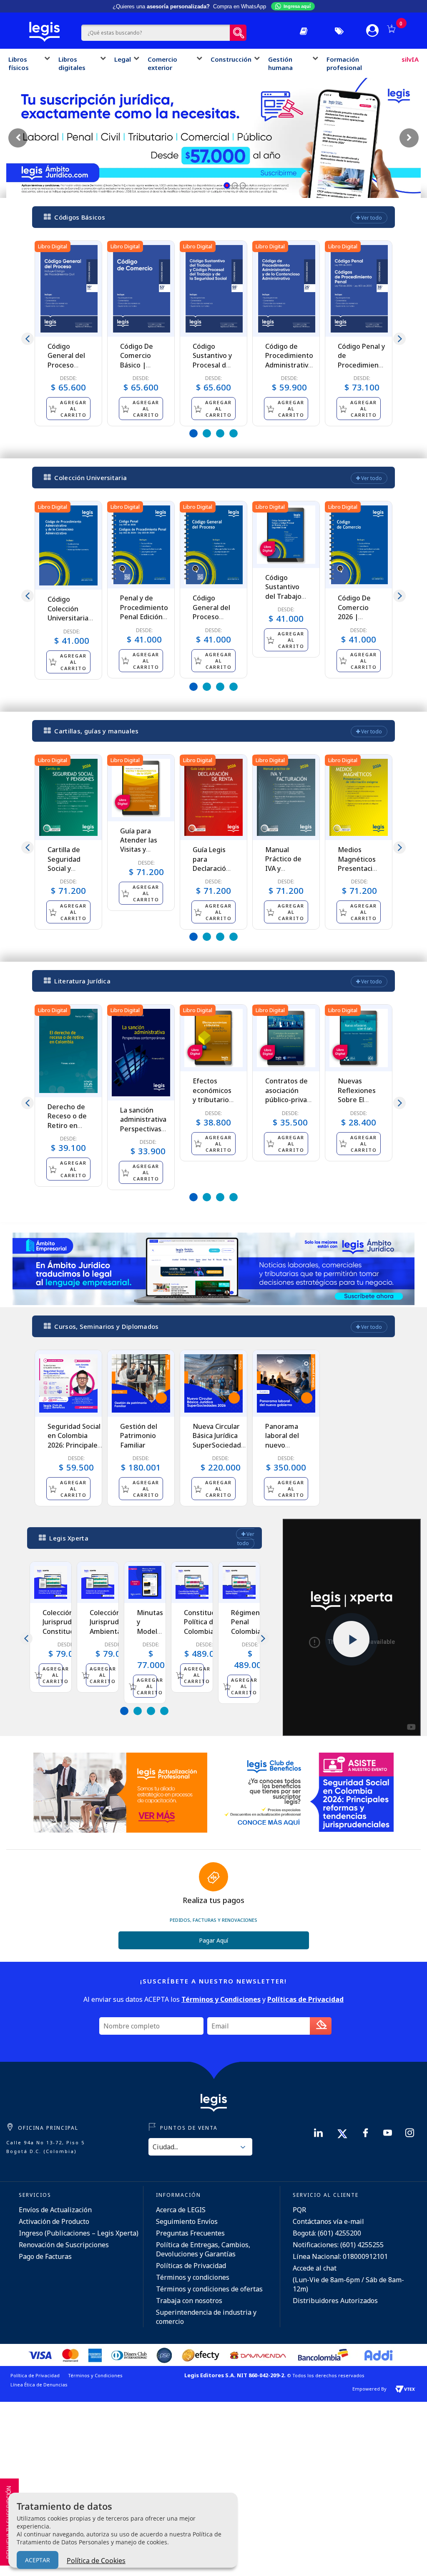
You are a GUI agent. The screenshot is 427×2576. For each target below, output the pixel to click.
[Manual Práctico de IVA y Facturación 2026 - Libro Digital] (286, 797)
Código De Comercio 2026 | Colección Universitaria (358, 617)
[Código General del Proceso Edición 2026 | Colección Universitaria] (213, 545)
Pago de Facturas (45, 2256)
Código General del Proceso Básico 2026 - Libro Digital (68, 365)
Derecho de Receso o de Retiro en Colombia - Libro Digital (67, 1125)
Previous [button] (28, 339)
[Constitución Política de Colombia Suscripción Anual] (192, 1582)
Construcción (231, 59)
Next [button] (399, 339)
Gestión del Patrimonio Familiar (139, 1436)
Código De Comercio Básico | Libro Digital (139, 360)
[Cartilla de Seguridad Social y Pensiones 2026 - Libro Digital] (68, 798)
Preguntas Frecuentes (190, 2233)
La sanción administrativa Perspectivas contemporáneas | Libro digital (148, 1129)
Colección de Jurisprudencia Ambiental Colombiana (113, 1627)
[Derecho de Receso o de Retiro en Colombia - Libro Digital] (68, 1051)
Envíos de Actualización (55, 2210)
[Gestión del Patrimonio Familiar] (141, 1383)
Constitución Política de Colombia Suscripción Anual (204, 1631)
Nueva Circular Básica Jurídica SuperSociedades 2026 (221, 1440)
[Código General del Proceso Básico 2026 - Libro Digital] (68, 289)
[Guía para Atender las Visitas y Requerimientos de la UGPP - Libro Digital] (141, 788)
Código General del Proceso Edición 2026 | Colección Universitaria (213, 621)
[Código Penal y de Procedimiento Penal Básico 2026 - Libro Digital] (359, 289)
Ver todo (371, 218)
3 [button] (220, 433)
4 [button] (234, 433)
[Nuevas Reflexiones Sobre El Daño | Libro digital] (359, 1038)
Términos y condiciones (193, 2277)
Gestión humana (280, 63)
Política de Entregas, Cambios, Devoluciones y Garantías (203, 2249)
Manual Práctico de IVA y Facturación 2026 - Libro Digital (284, 873)
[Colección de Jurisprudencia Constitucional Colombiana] (51, 1582)
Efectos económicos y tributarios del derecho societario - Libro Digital (212, 1104)
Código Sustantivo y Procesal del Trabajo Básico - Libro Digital (212, 370)
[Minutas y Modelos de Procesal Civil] (145, 1582)
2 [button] (207, 433)
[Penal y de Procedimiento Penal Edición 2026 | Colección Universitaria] (141, 545)
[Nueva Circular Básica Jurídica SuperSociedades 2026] (213, 1383)
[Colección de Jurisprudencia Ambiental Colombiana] (98, 1582)
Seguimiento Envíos (187, 2221)
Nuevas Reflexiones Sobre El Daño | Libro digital (358, 1100)
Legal (123, 59)
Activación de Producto (54, 2221)
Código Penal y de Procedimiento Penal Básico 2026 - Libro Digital (362, 370)
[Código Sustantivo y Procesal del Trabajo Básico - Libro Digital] (213, 289)
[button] (227, 186)
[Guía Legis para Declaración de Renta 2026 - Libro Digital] (213, 798)
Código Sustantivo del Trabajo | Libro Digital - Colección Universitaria (286, 601)
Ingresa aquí (297, 6)
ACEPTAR (38, 2560)
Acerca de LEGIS (181, 2210)
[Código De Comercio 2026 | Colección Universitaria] (359, 545)
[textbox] (156, 33)
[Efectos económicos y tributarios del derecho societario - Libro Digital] (213, 1038)
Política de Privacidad (35, 2375)
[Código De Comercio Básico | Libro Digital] (141, 289)
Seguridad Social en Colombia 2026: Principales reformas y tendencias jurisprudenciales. (76, 1450)
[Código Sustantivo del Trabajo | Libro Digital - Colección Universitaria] (286, 535)
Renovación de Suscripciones (64, 2245)
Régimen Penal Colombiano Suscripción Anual (250, 1631)
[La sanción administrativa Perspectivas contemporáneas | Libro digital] (141, 1052)
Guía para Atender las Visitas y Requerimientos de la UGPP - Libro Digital (146, 854)
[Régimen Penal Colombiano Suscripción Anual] (239, 1582)
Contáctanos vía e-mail (328, 2221)
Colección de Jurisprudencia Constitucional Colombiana (66, 1627)
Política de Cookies (96, 2561)
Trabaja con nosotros (189, 2301)
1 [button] (193, 433)
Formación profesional (344, 63)
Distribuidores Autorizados (335, 2301)
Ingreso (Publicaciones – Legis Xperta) (79, 2233)
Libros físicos (19, 63)
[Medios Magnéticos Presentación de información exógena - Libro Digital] (359, 798)
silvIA (410, 59)
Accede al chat (315, 2268)
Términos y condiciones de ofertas (209, 2289)
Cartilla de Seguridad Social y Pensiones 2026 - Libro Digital (66, 873)
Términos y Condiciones (95, 2375)
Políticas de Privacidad (191, 2266)
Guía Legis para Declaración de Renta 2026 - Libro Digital (211, 873)
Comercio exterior (162, 63)
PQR (299, 2210)
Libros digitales (72, 63)
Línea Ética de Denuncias (39, 2385)
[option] (68, 333)
